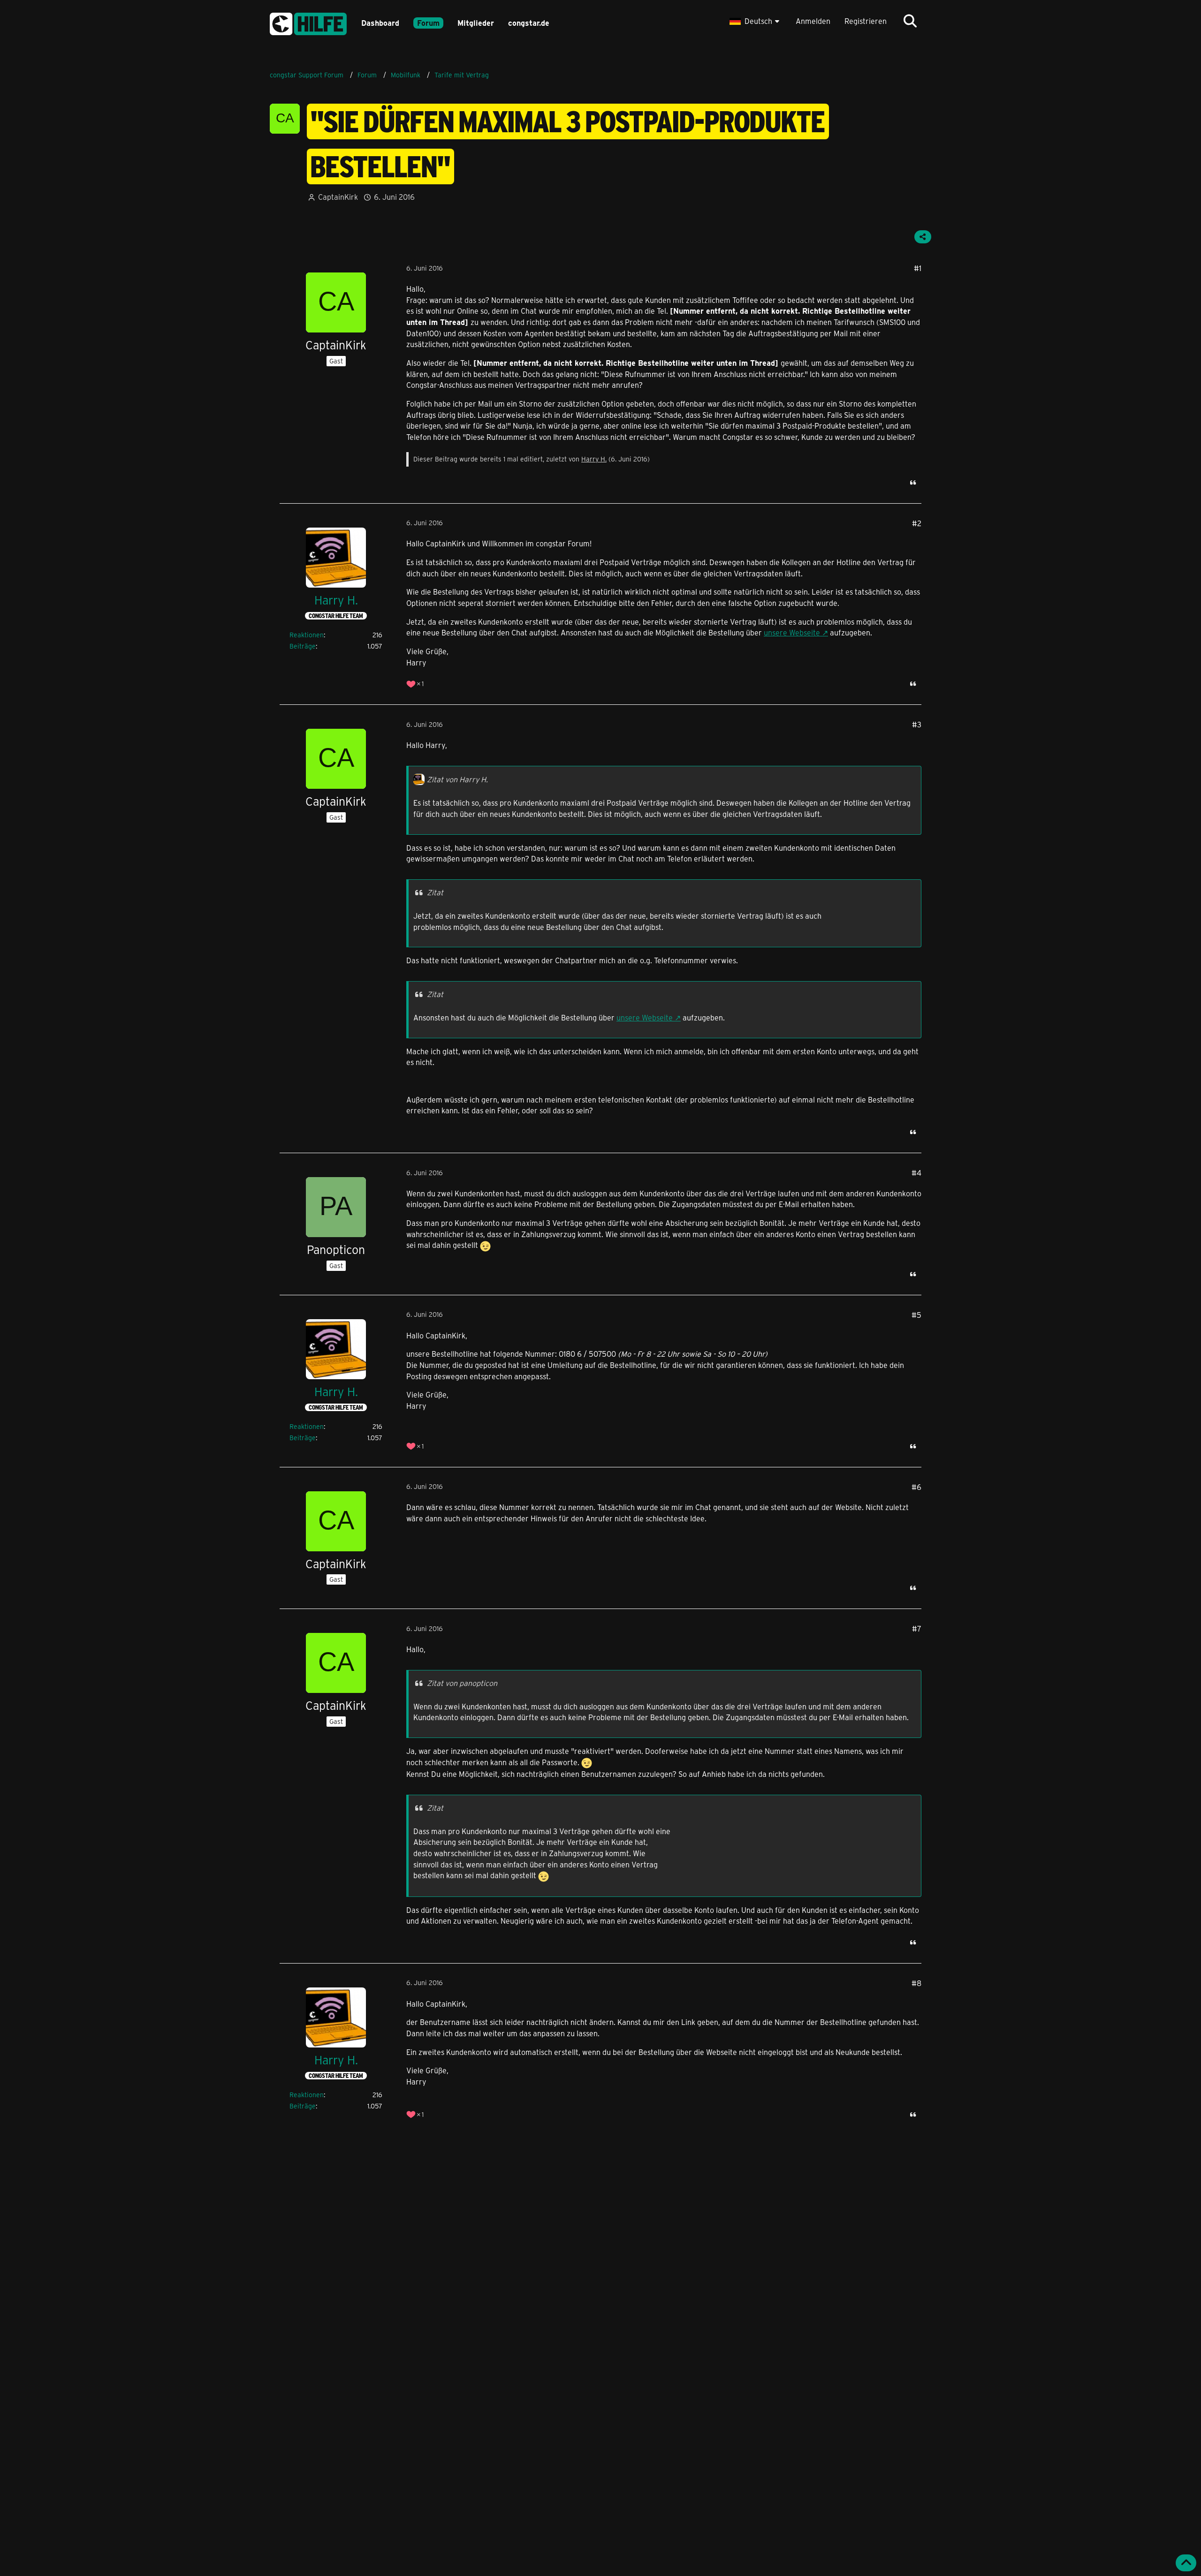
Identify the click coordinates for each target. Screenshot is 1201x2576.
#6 (916, 1487)
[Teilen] (923, 237)
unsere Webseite (792, 632)
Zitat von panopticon (462, 1683)
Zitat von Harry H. (457, 779)
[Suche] (910, 21)
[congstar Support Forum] (308, 22)
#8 (916, 1983)
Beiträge (303, 646)
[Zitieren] (913, 483)
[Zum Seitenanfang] (1186, 2563)
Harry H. (594, 459)
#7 (917, 1628)
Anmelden (813, 21)
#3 (917, 724)
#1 (918, 268)
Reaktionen (307, 635)
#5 (916, 1315)
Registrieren (866, 21)
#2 (917, 523)
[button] (756, 21)
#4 (916, 1173)
